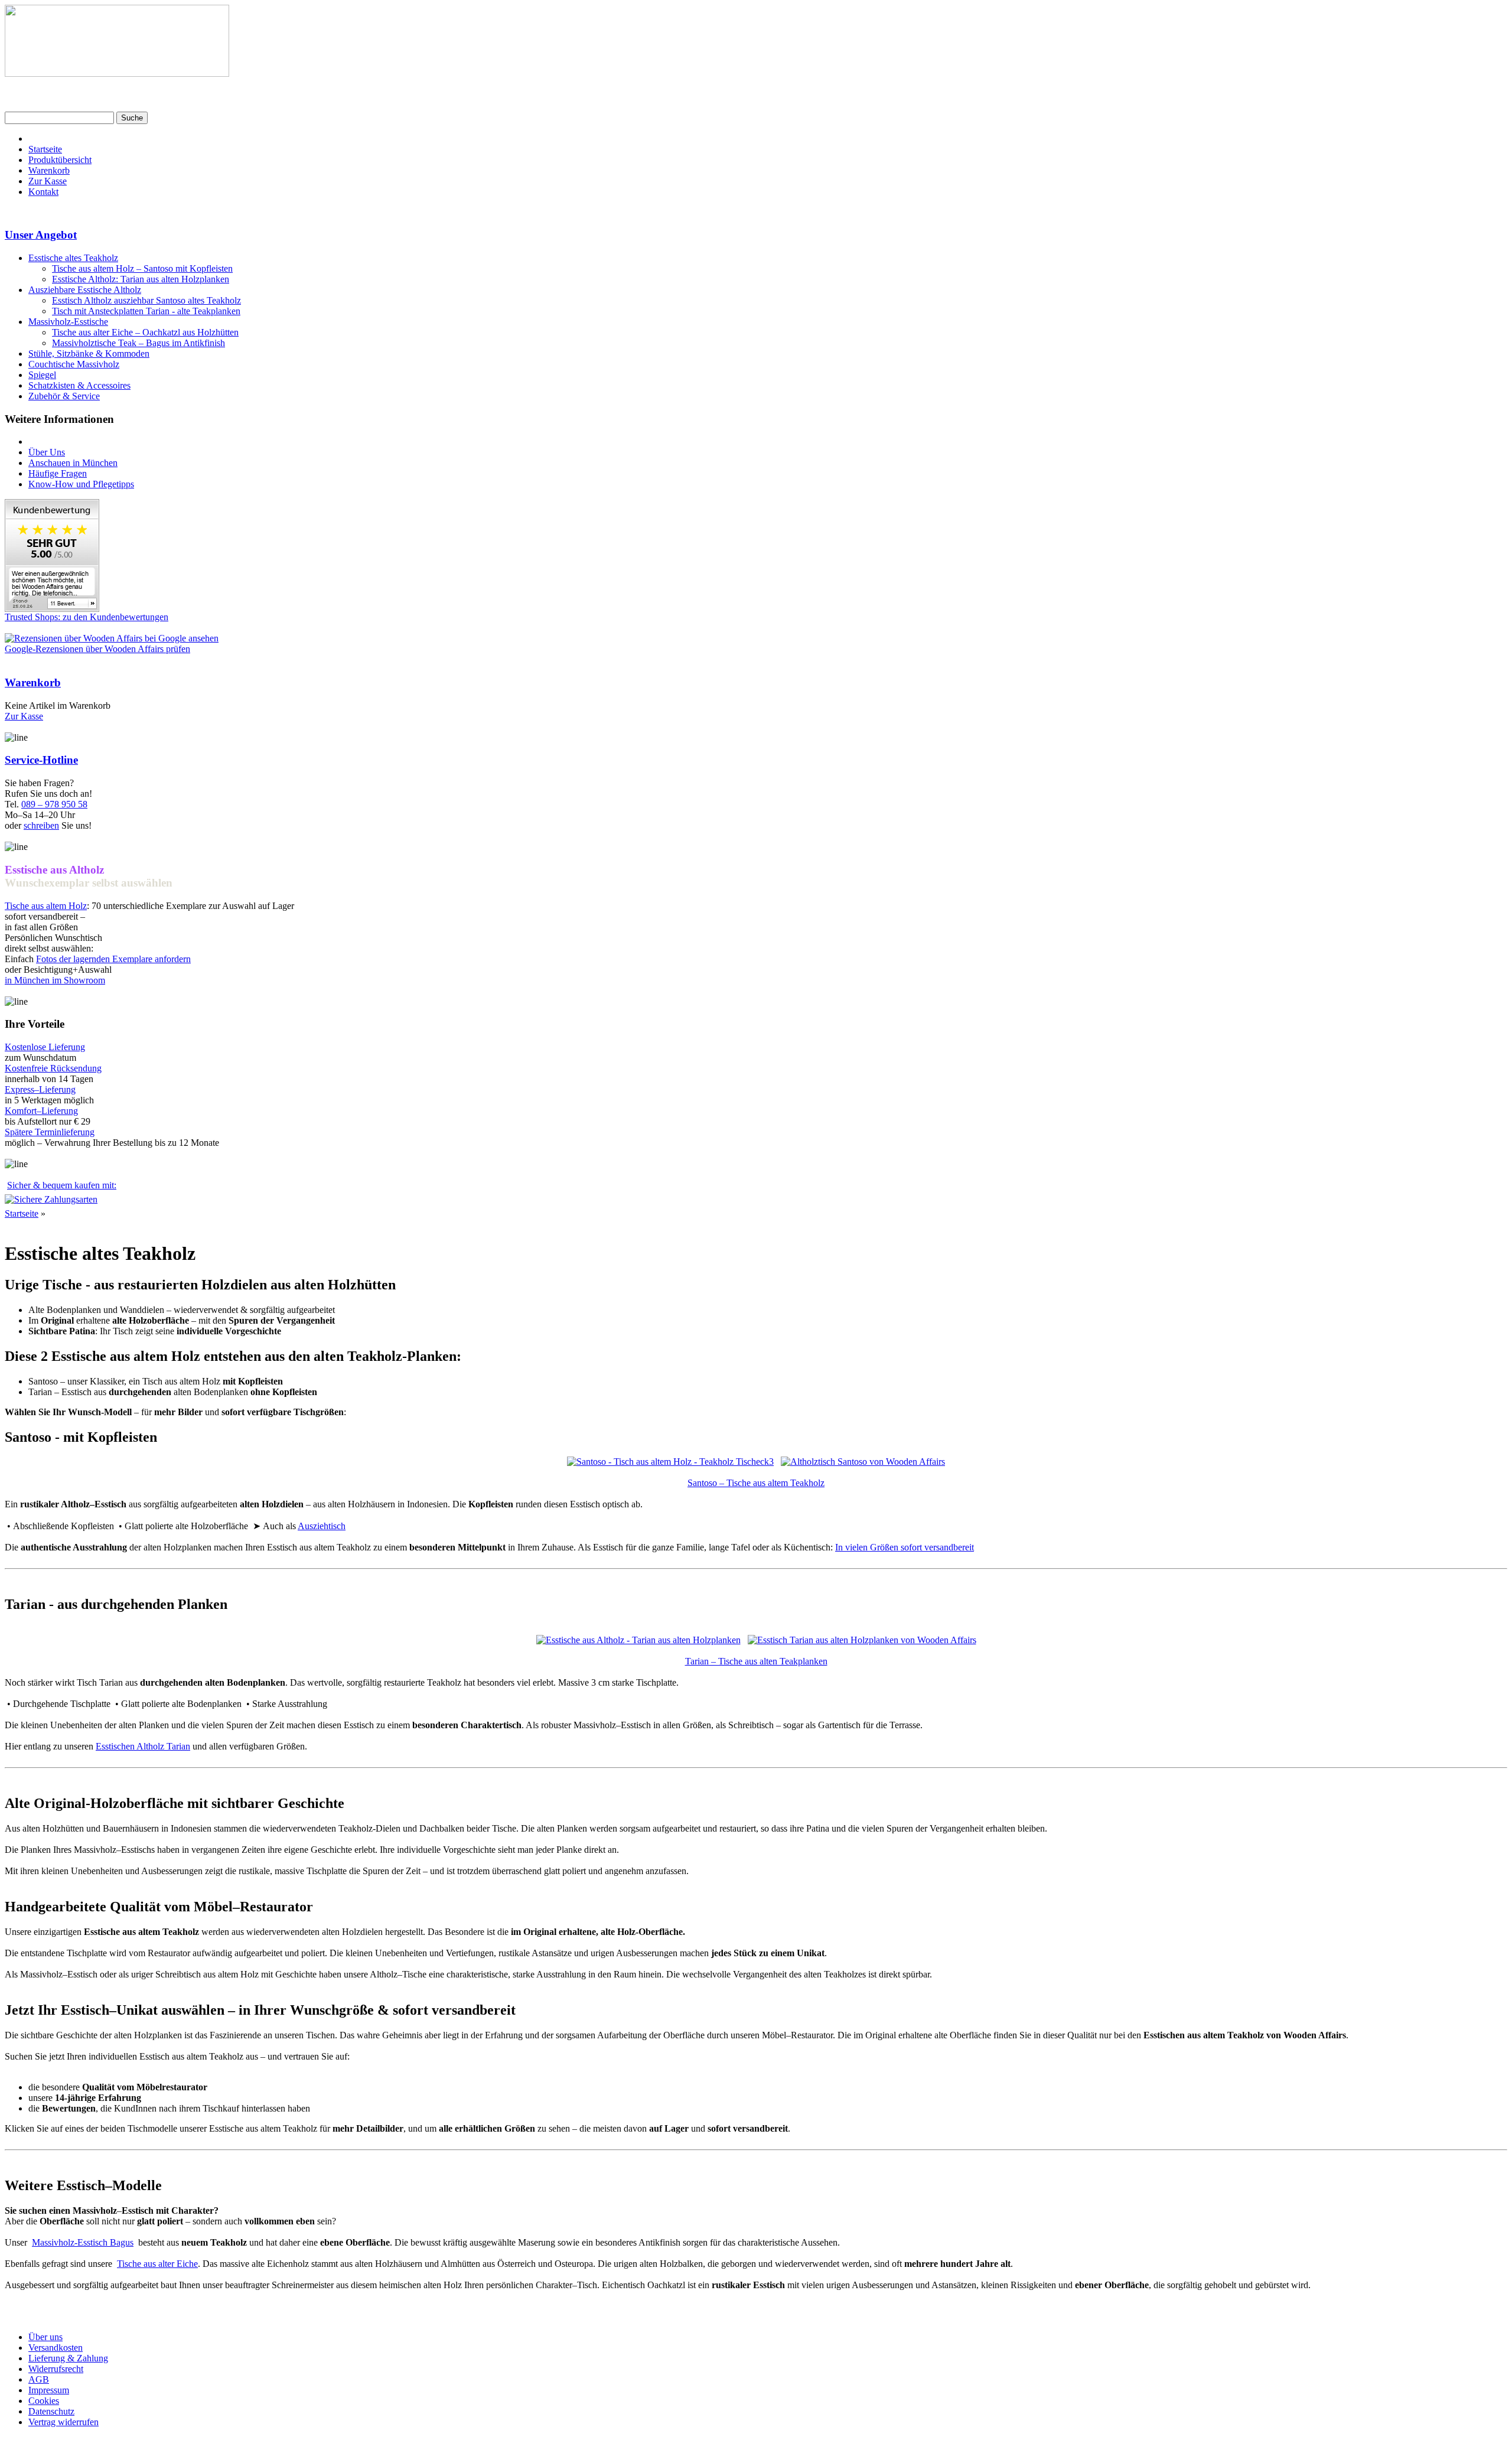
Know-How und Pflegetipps (81, 484)
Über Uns (47, 452)
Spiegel (42, 375)
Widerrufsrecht (56, 2369)
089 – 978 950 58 (54, 804)
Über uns (45, 2337)
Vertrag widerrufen (63, 2422)
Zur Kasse (48, 181)
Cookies (44, 2401)
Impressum (49, 2390)
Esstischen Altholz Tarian (143, 1746)
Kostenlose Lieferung (45, 1047)
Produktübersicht (60, 160)
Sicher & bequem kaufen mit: (62, 1185)
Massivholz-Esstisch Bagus (83, 2242)
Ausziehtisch (322, 1526)
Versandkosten (56, 2348)
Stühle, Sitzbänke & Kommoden (89, 354)
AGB (39, 2379)
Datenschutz (51, 2411)
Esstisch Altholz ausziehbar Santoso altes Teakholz (146, 300)
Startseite (45, 149)
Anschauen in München (73, 463)
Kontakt (43, 192)
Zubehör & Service (64, 396)
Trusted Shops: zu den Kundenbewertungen (87, 617)
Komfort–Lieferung (41, 1111)
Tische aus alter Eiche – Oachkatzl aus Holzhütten (145, 332)
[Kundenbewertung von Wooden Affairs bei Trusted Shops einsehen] (52, 609)
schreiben (41, 825)
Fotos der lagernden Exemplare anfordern (113, 959)
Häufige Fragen (58, 473)
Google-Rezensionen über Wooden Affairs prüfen (97, 649)
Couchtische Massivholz (74, 364)
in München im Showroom (55, 980)
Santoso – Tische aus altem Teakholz (756, 1483)
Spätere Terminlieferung (50, 1132)
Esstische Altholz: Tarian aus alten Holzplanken (141, 279)
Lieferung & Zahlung (68, 2358)
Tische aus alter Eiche (157, 2264)
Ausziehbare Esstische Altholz (85, 290)
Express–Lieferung (40, 1089)
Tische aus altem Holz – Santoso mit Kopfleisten (142, 268)
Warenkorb (49, 170)
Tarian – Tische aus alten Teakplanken (756, 1661)
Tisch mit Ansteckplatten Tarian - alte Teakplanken (146, 311)
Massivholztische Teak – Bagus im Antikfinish (139, 343)
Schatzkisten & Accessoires (79, 385)
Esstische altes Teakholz (73, 258)
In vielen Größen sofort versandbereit (905, 1547)
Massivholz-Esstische (68, 322)
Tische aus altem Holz (46, 906)
